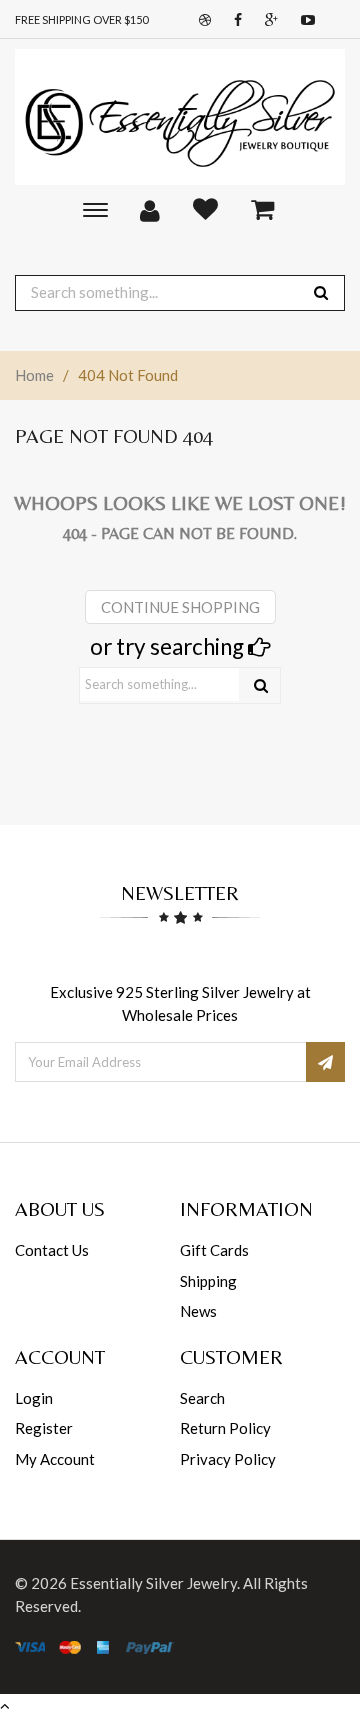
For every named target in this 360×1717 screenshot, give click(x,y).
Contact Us (52, 1250)
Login (34, 1398)
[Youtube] (303, 20)
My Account (55, 1459)
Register (44, 1428)
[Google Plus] (266, 20)
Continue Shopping (180, 607)
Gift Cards (214, 1250)
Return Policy (225, 1428)
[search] (321, 292)
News (198, 1311)
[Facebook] (233, 20)
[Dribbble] (200, 20)
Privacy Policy (228, 1459)
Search (202, 1398)
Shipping (208, 1281)
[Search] (261, 685)
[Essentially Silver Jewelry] (180, 117)
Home (34, 375)
